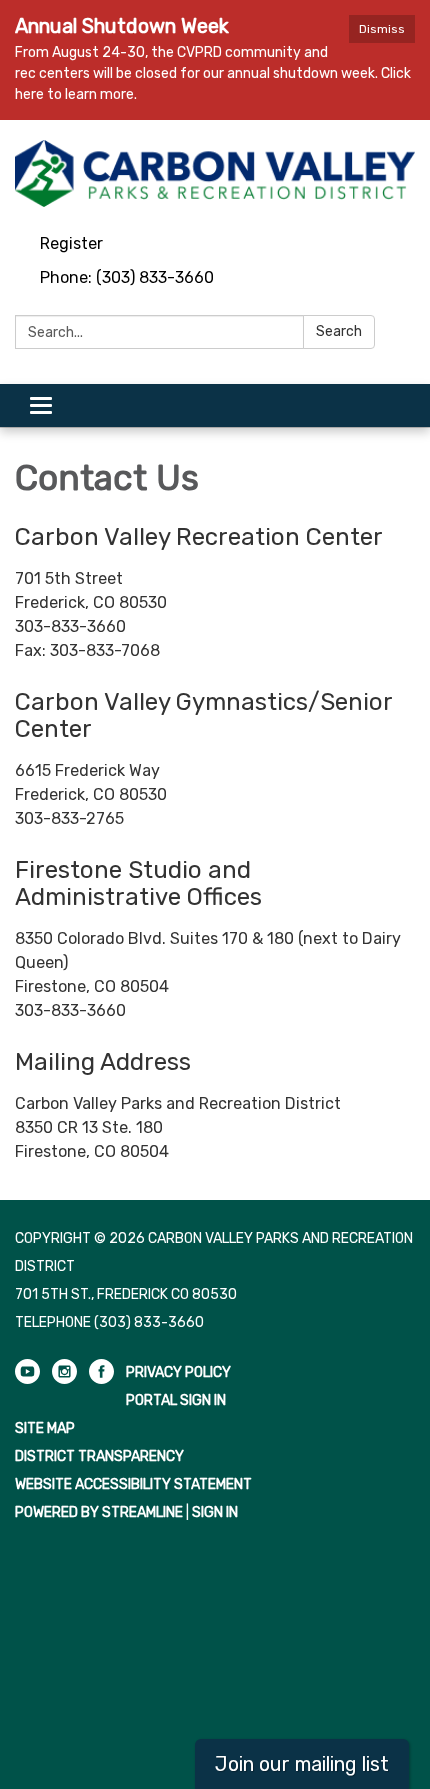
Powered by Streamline (99, 1512)
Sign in (215, 1512)
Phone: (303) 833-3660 (127, 277)
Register (71, 243)
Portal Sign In (176, 1400)
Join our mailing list (302, 1764)
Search (339, 331)
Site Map (45, 1428)
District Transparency (99, 1456)
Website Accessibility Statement (133, 1484)
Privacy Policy (178, 1372)
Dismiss (382, 29)
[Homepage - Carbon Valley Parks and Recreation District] (215, 173)
